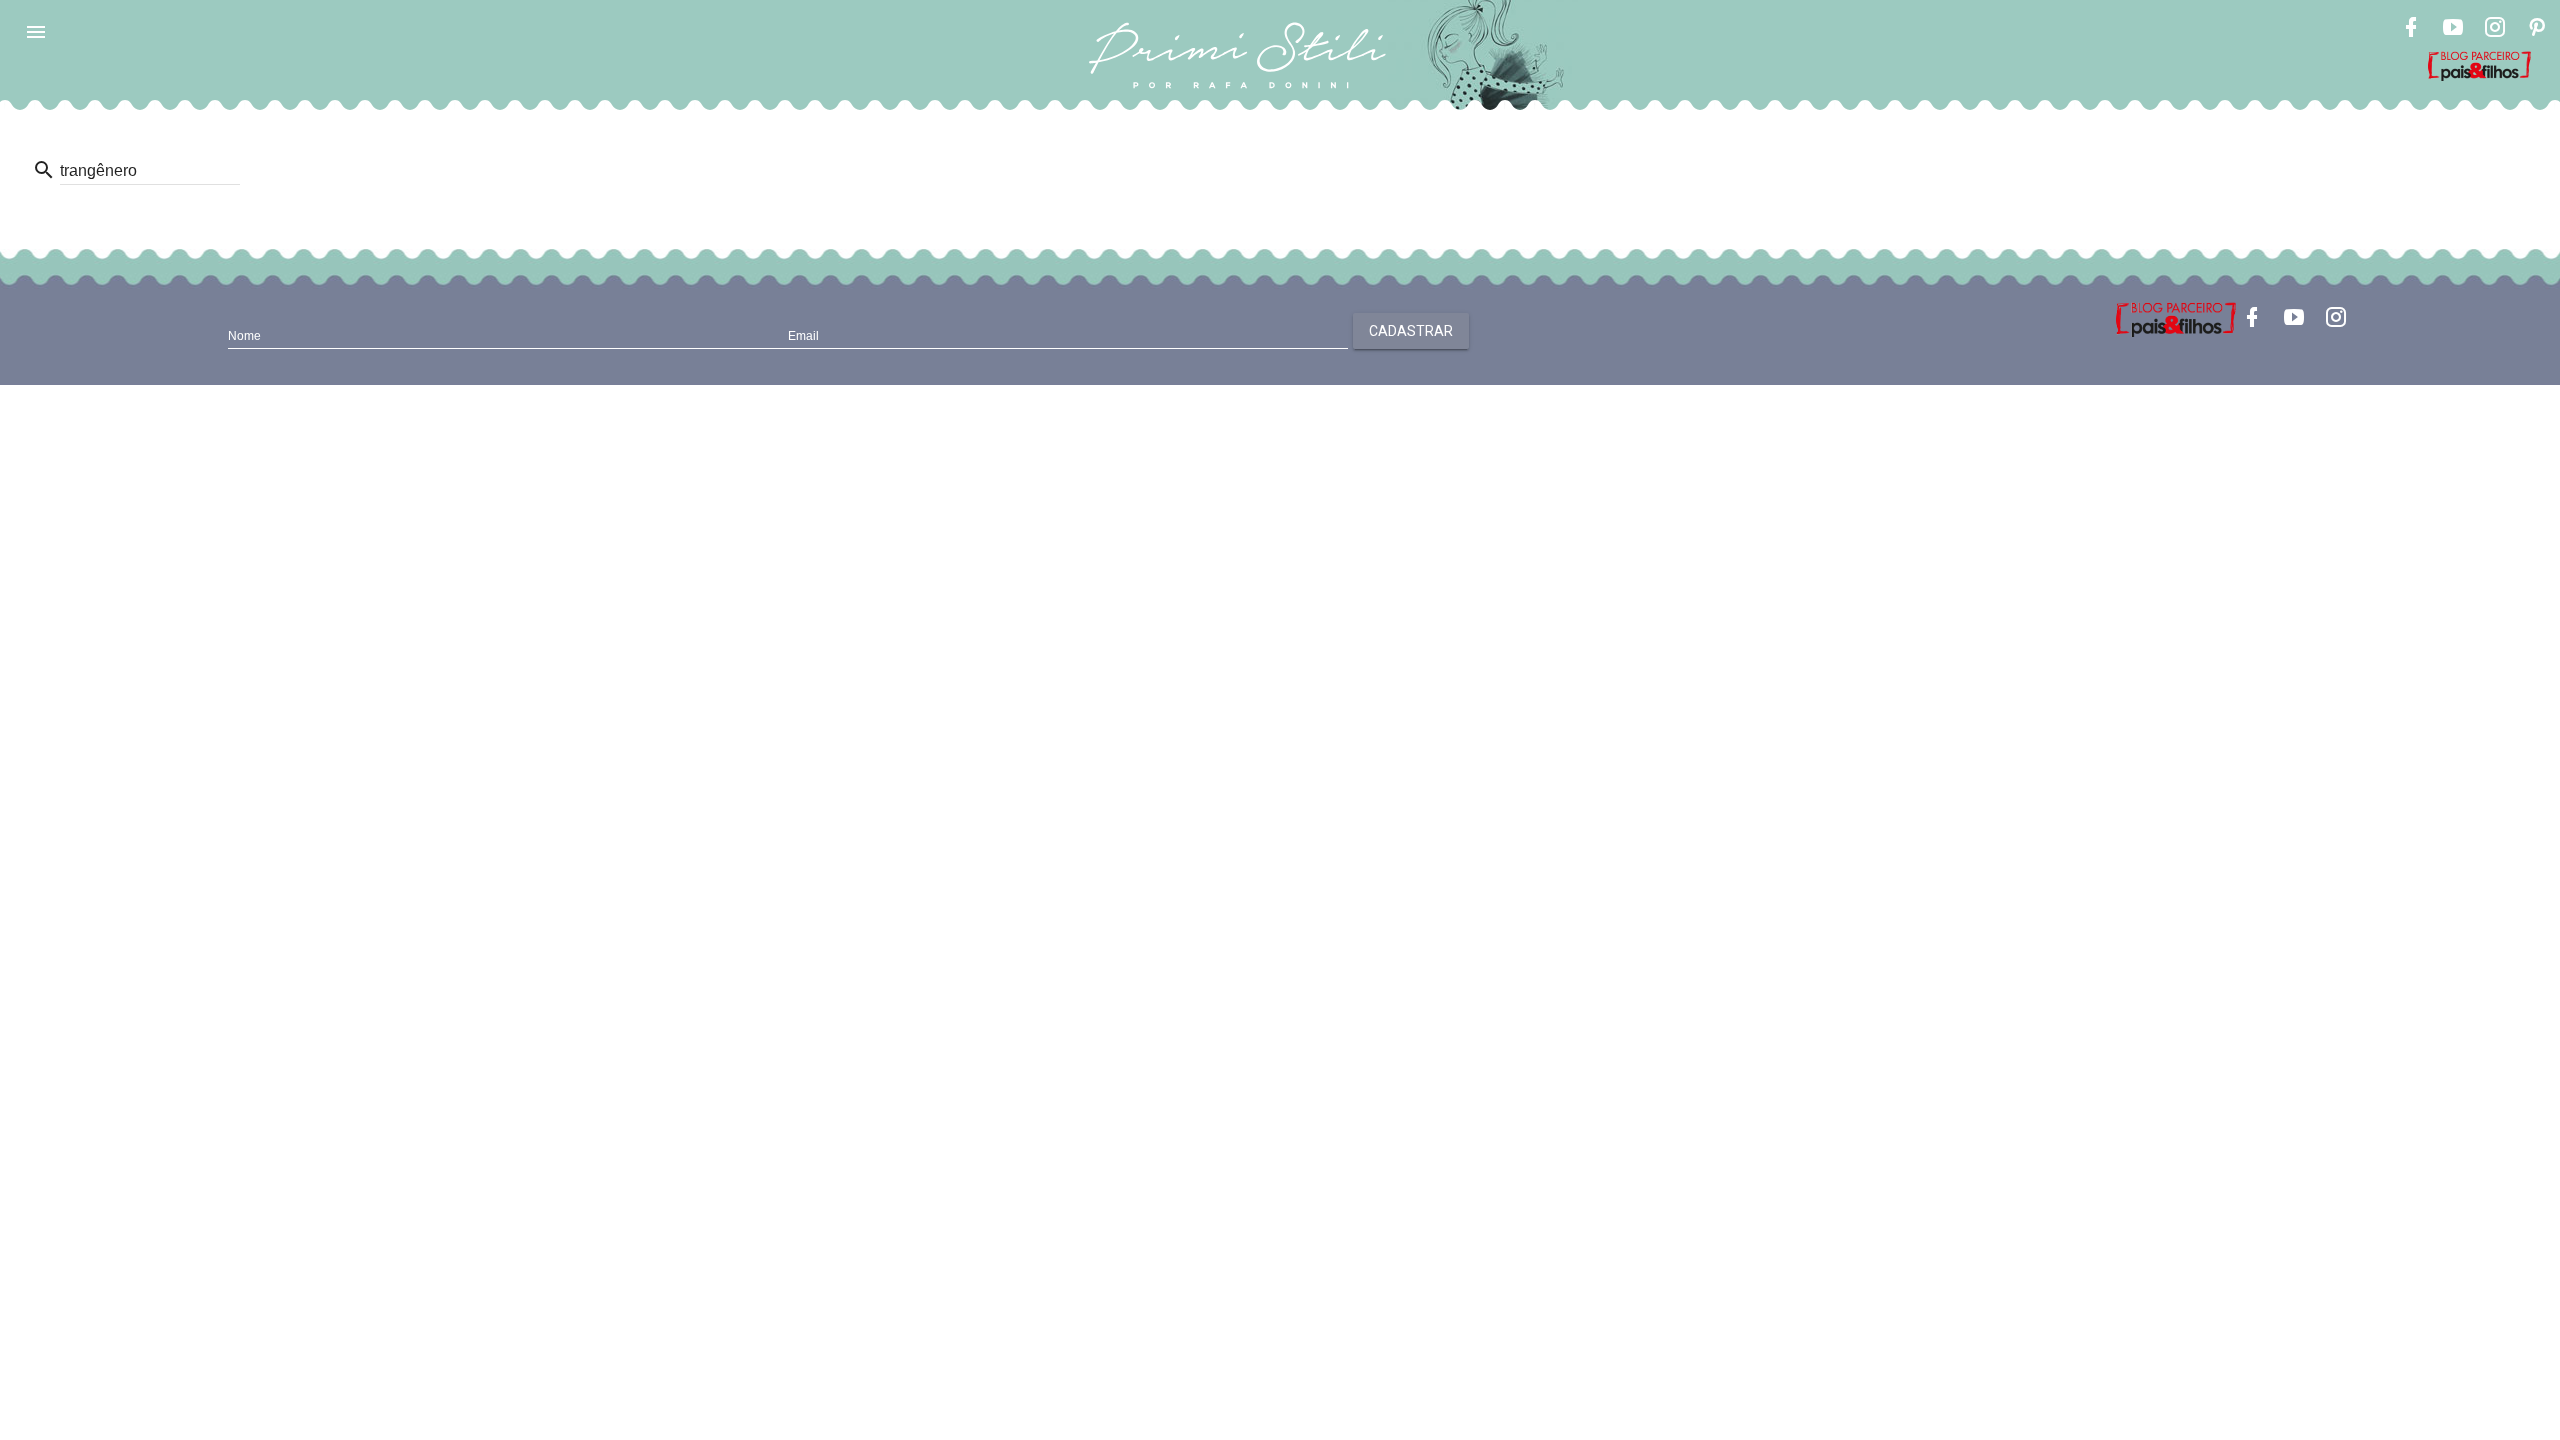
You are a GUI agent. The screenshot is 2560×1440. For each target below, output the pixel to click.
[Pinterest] (2537, 30)
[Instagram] (2495, 30)
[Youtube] (2453, 30)
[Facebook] (2411, 30)
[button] (36, 32)
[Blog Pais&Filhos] (2176, 318)
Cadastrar (1411, 331)
